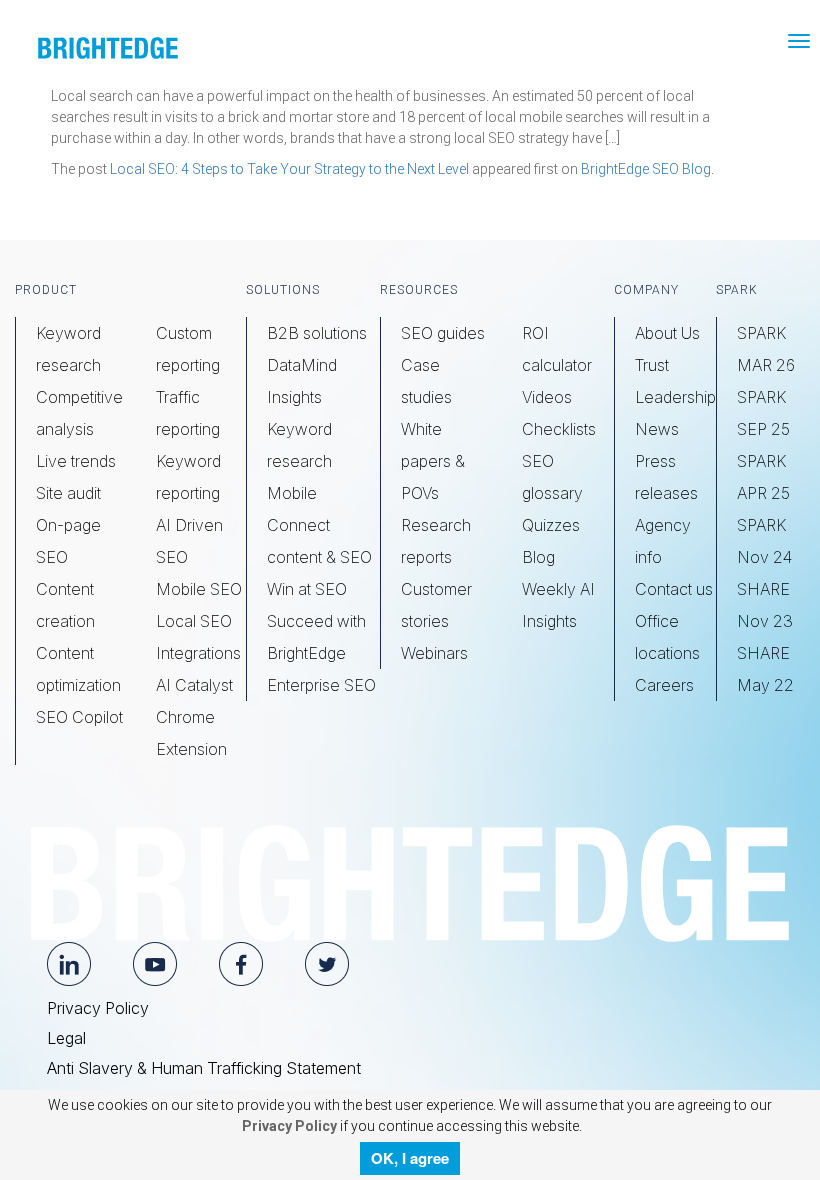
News (657, 429)
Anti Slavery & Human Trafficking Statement (204, 1068)
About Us (667, 333)
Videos (547, 397)
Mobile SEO (199, 589)
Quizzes (551, 525)
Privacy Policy (98, 1008)
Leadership (675, 397)
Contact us (674, 589)
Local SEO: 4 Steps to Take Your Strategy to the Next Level (289, 169)
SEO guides (443, 333)
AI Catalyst (194, 685)
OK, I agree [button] (410, 1158)
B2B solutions (317, 333)
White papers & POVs (433, 461)
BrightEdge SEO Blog (646, 169)
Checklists (559, 429)
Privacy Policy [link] (288, 1126)
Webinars (434, 653)
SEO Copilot (79, 717)
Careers (664, 685)
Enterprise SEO (321, 685)
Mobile (292, 493)
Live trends (76, 461)
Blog (538, 557)
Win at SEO (307, 589)
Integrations (198, 653)
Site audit (68, 493)
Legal (66, 1038)
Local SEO (194, 621)
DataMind (302, 365)
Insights (294, 397)
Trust (652, 365)
